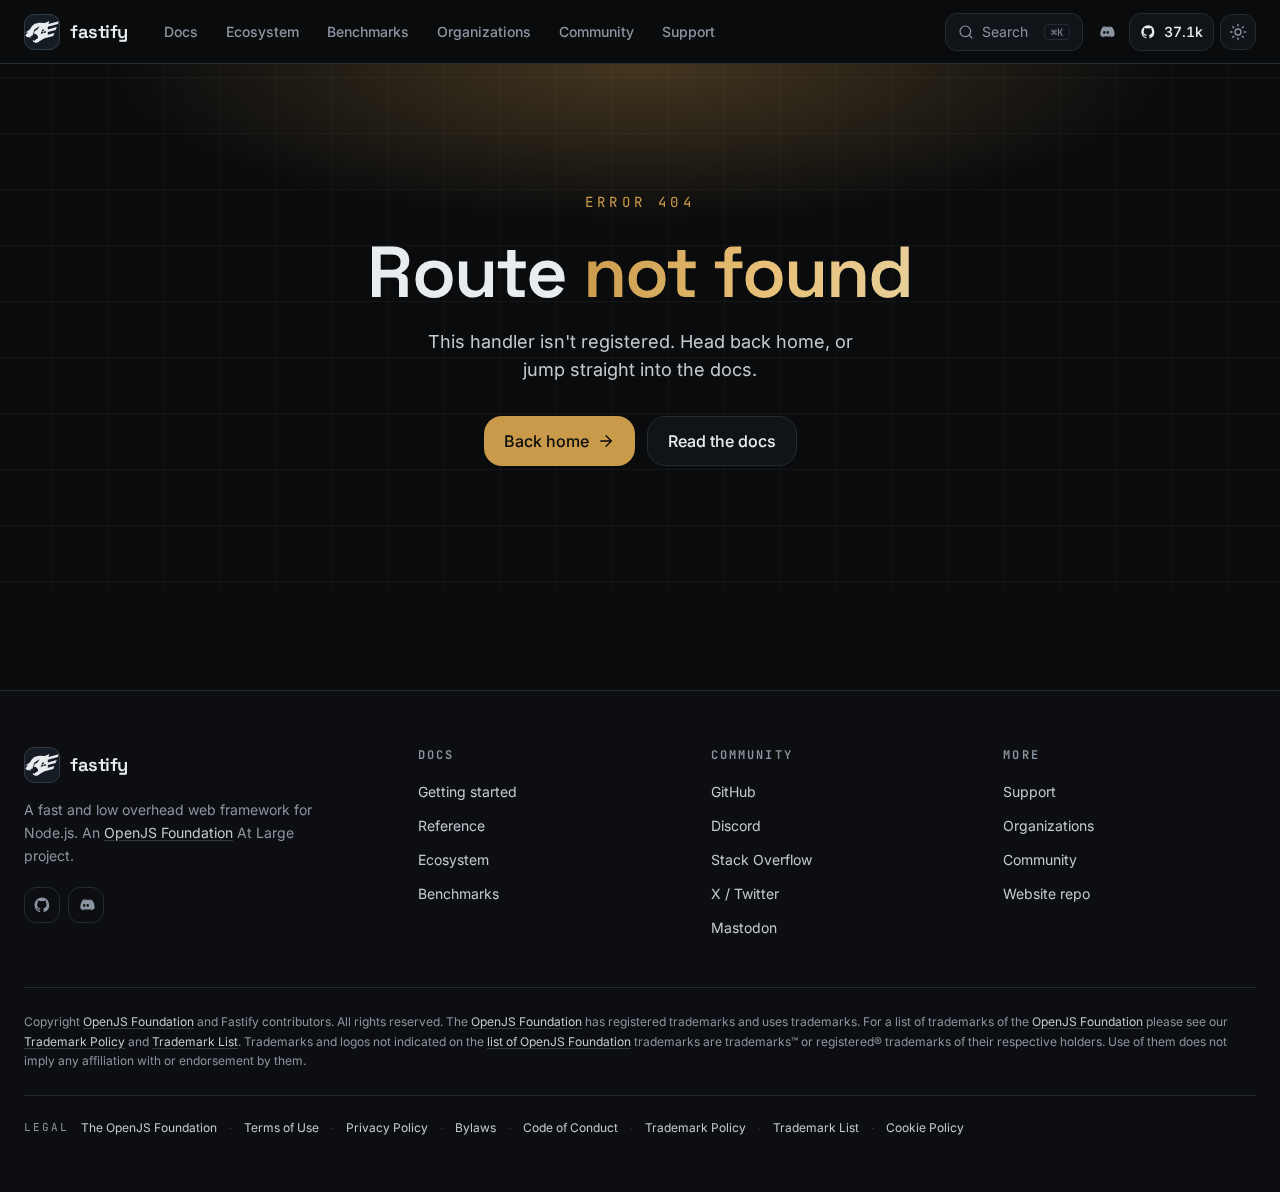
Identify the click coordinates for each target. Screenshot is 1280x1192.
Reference (451, 825)
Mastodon (744, 927)
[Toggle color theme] (1238, 32)
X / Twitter (745, 893)
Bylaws (475, 1127)
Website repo (1046, 893)
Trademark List (195, 1041)
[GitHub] (42, 905)
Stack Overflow (761, 859)
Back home (546, 441)
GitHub (733, 791)
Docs (181, 31)
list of (503, 1041)
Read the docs (722, 441)
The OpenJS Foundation (149, 1127)
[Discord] (86, 905)
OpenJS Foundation (168, 832)
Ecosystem (262, 31)
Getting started (467, 791)
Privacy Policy (387, 1127)
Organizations (484, 31)
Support (688, 31)
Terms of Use (281, 1127)
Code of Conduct (570, 1127)
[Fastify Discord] (1106, 32)
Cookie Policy (925, 1127)
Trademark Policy (74, 1041)
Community (596, 31)
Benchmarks (368, 31)
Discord (736, 825)
